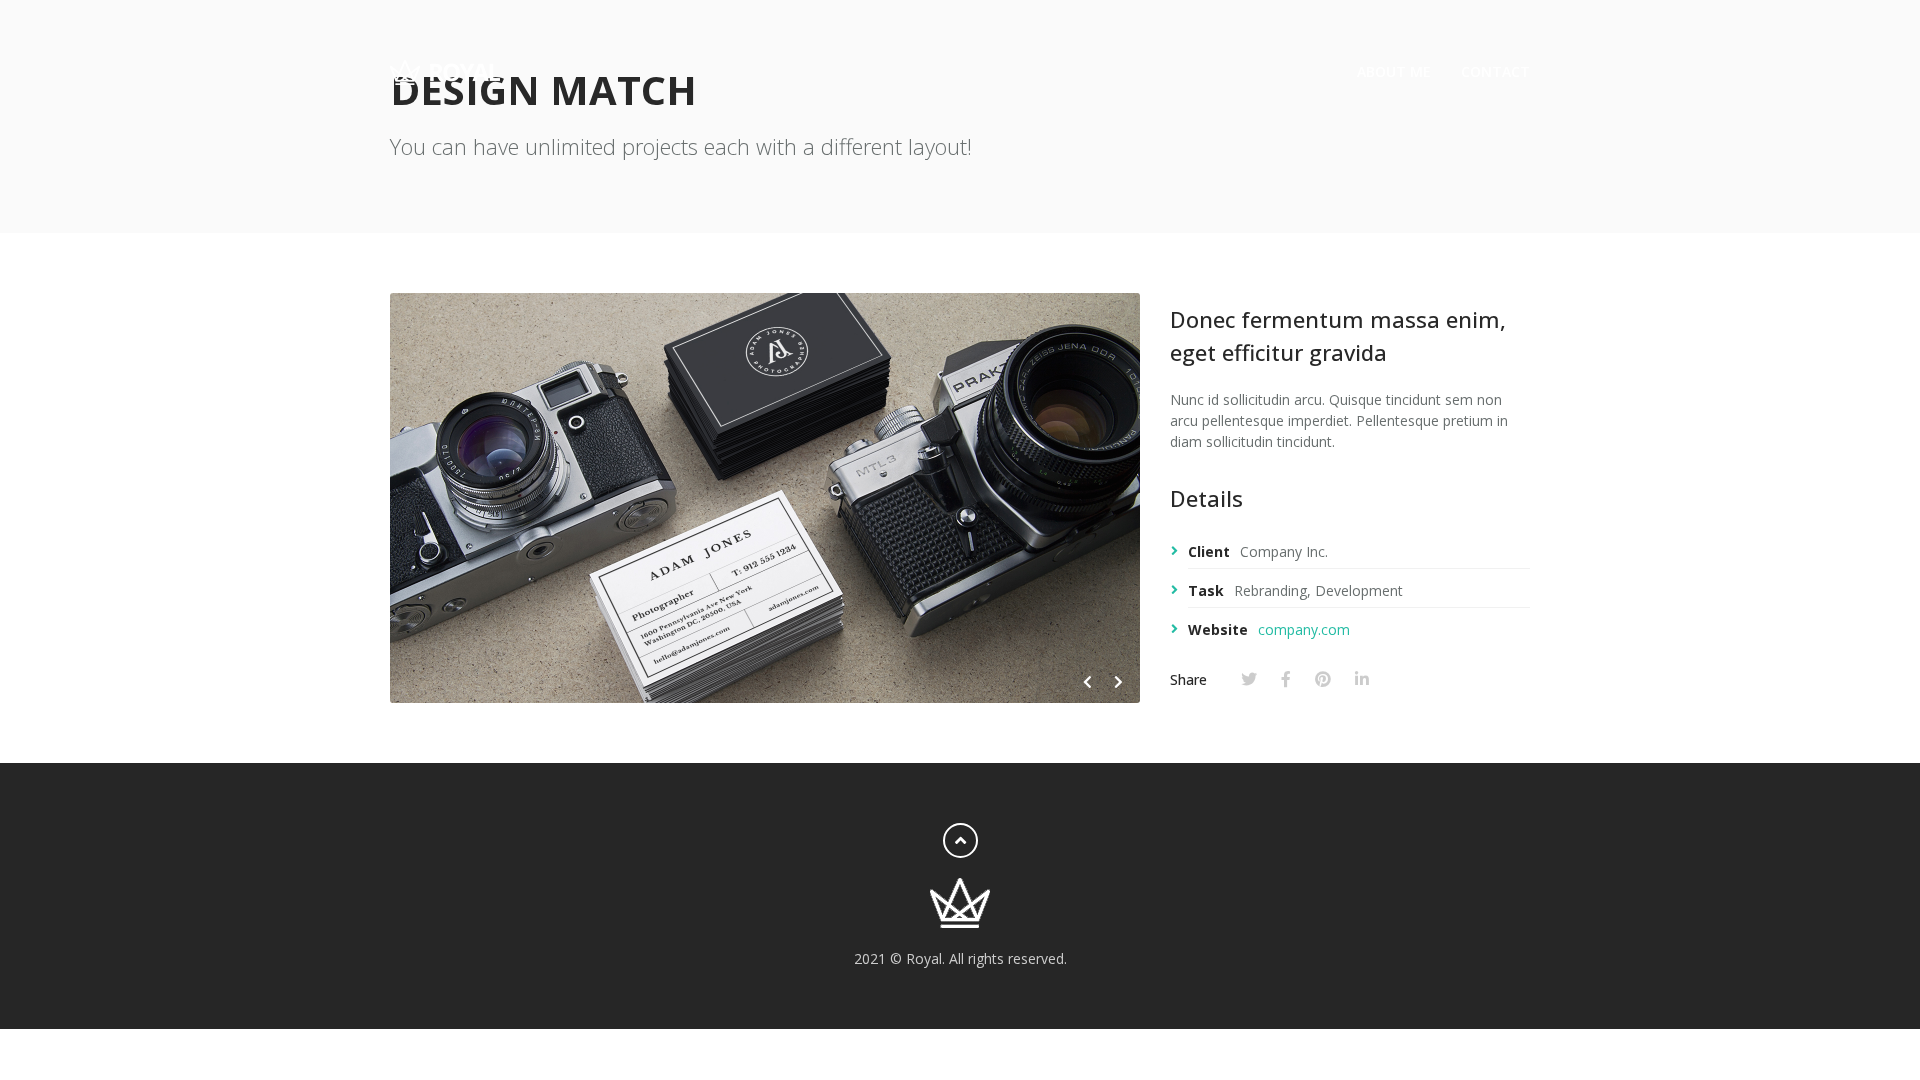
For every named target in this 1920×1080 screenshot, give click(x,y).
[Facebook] (1286, 679)
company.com (1304, 629)
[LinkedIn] (1362, 679)
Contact (1495, 71)
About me (1394, 71)
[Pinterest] (1323, 679)
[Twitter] (1249, 679)
